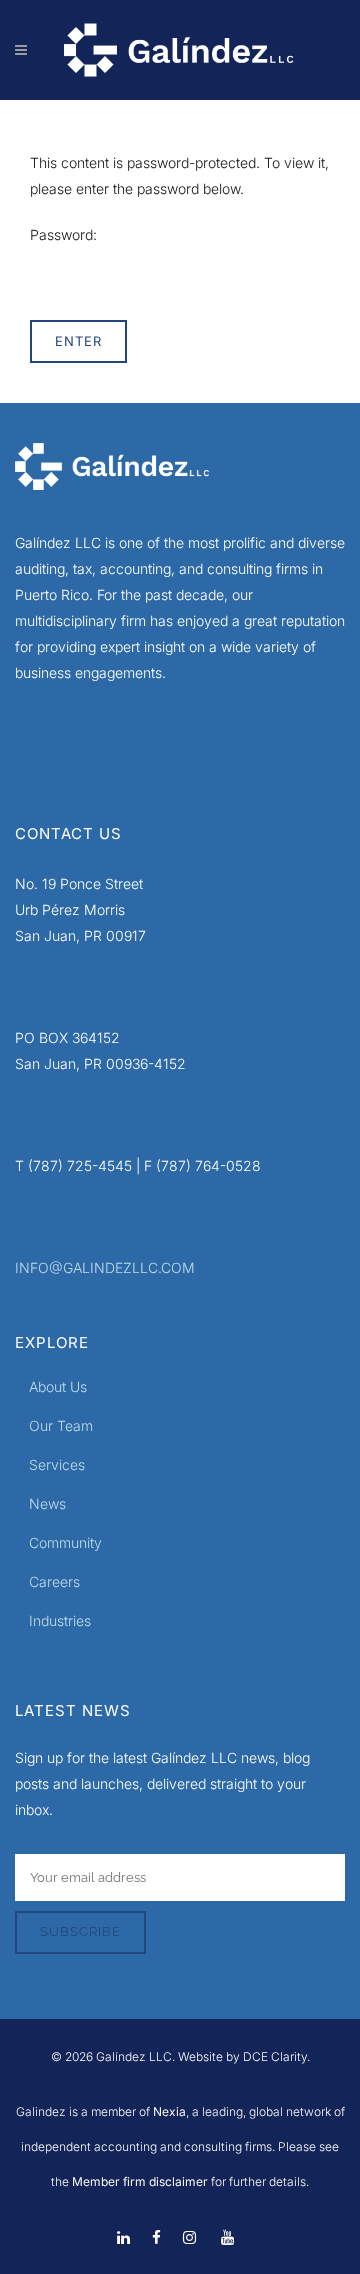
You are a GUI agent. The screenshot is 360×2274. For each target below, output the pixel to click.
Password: (63, 234)
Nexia (168, 2111)
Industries (60, 1620)
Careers (54, 1581)
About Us (58, 1386)
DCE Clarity (275, 2056)
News (47, 1503)
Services (57, 1464)
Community (65, 1542)
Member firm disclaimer (140, 2181)
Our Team (61, 1425)
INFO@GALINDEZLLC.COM (105, 1267)
